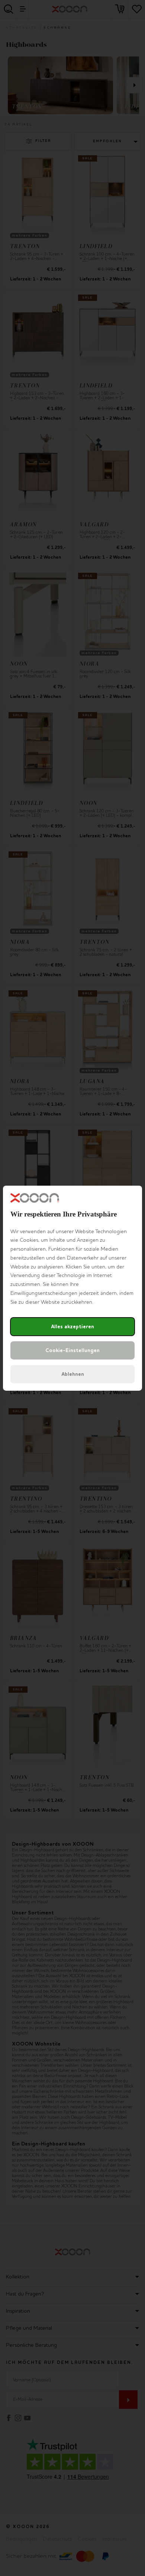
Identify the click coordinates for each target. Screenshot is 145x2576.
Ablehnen (73, 1374)
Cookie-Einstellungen (72, 1350)
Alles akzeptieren (72, 1327)
